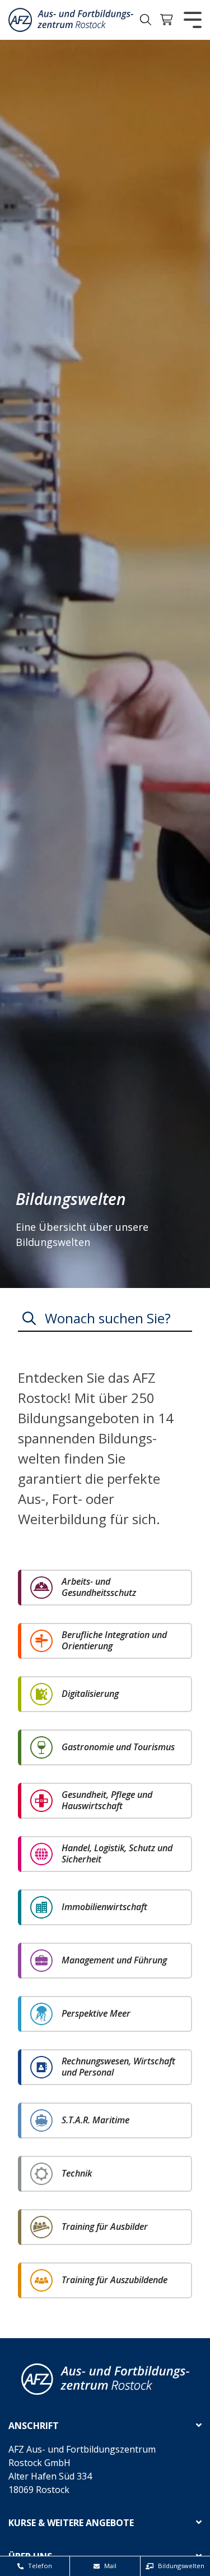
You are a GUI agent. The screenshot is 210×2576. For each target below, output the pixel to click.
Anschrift (34, 2426)
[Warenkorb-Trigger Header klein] (167, 20)
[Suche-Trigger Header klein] (146, 20)
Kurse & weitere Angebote (71, 2523)
